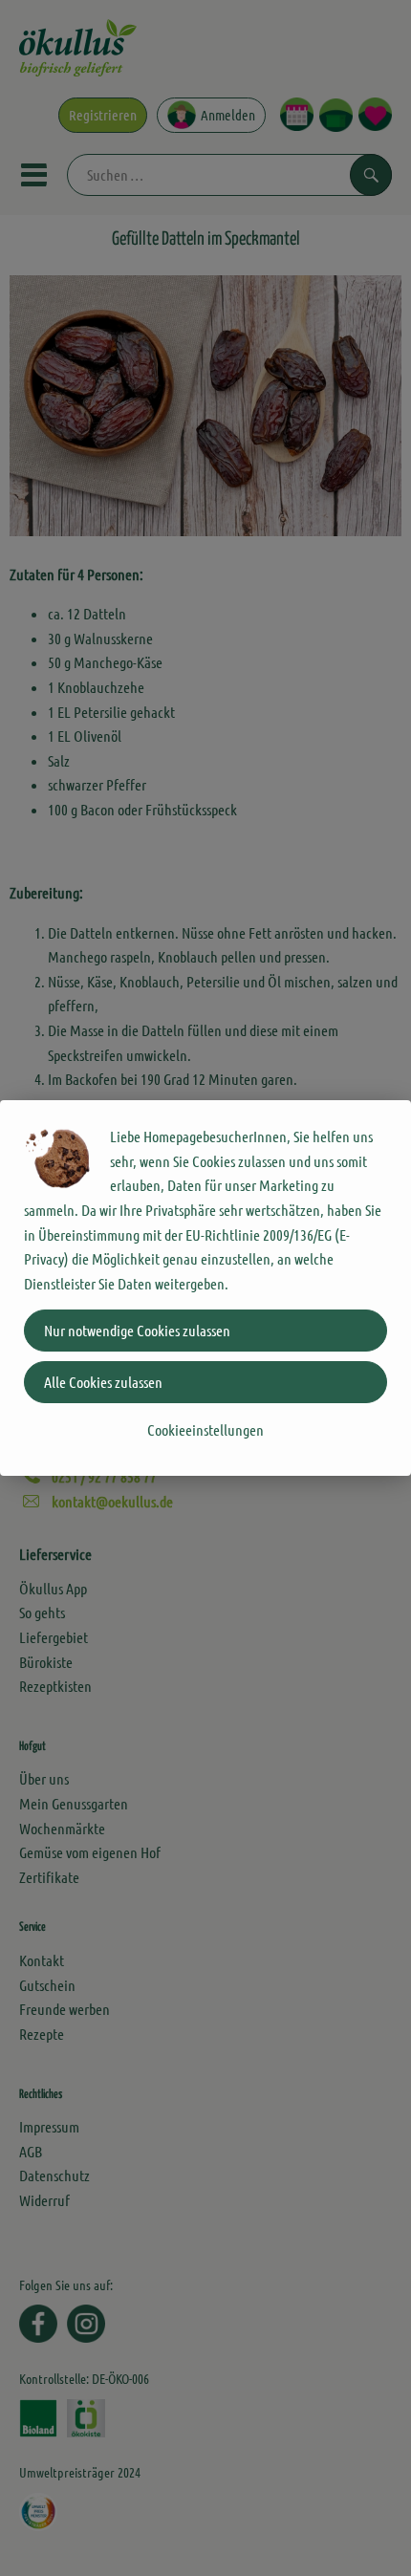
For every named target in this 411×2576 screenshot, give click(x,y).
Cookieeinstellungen (205, 1429)
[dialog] (205, 1288)
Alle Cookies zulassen (103, 1382)
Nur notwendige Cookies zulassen (137, 1330)
